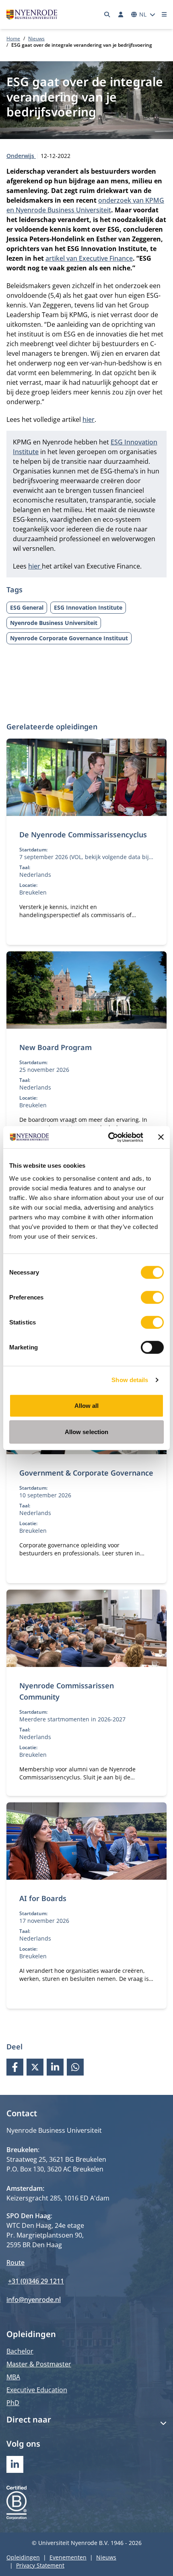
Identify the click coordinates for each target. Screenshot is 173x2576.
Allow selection (87, 1432)
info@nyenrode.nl (34, 2300)
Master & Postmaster (39, 2364)
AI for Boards (43, 1898)
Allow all (87, 1405)
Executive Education (37, 2390)
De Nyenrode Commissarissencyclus (83, 834)
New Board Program (56, 1047)
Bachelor (20, 2351)
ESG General (27, 607)
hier (89, 419)
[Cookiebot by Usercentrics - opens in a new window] (109, 1137)
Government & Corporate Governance (86, 1473)
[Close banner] (161, 1137)
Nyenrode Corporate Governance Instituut (69, 638)
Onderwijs (21, 156)
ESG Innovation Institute (88, 607)
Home (13, 38)
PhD (13, 2403)
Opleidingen (23, 2557)
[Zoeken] (107, 15)
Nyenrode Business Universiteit (54, 623)
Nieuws (36, 38)
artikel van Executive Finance (89, 258)
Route (15, 2263)
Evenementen (68, 2557)
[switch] (152, 1297)
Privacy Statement (40, 2565)
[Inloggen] (121, 15)
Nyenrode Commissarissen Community (67, 1691)
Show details (130, 1380)
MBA (13, 2377)
